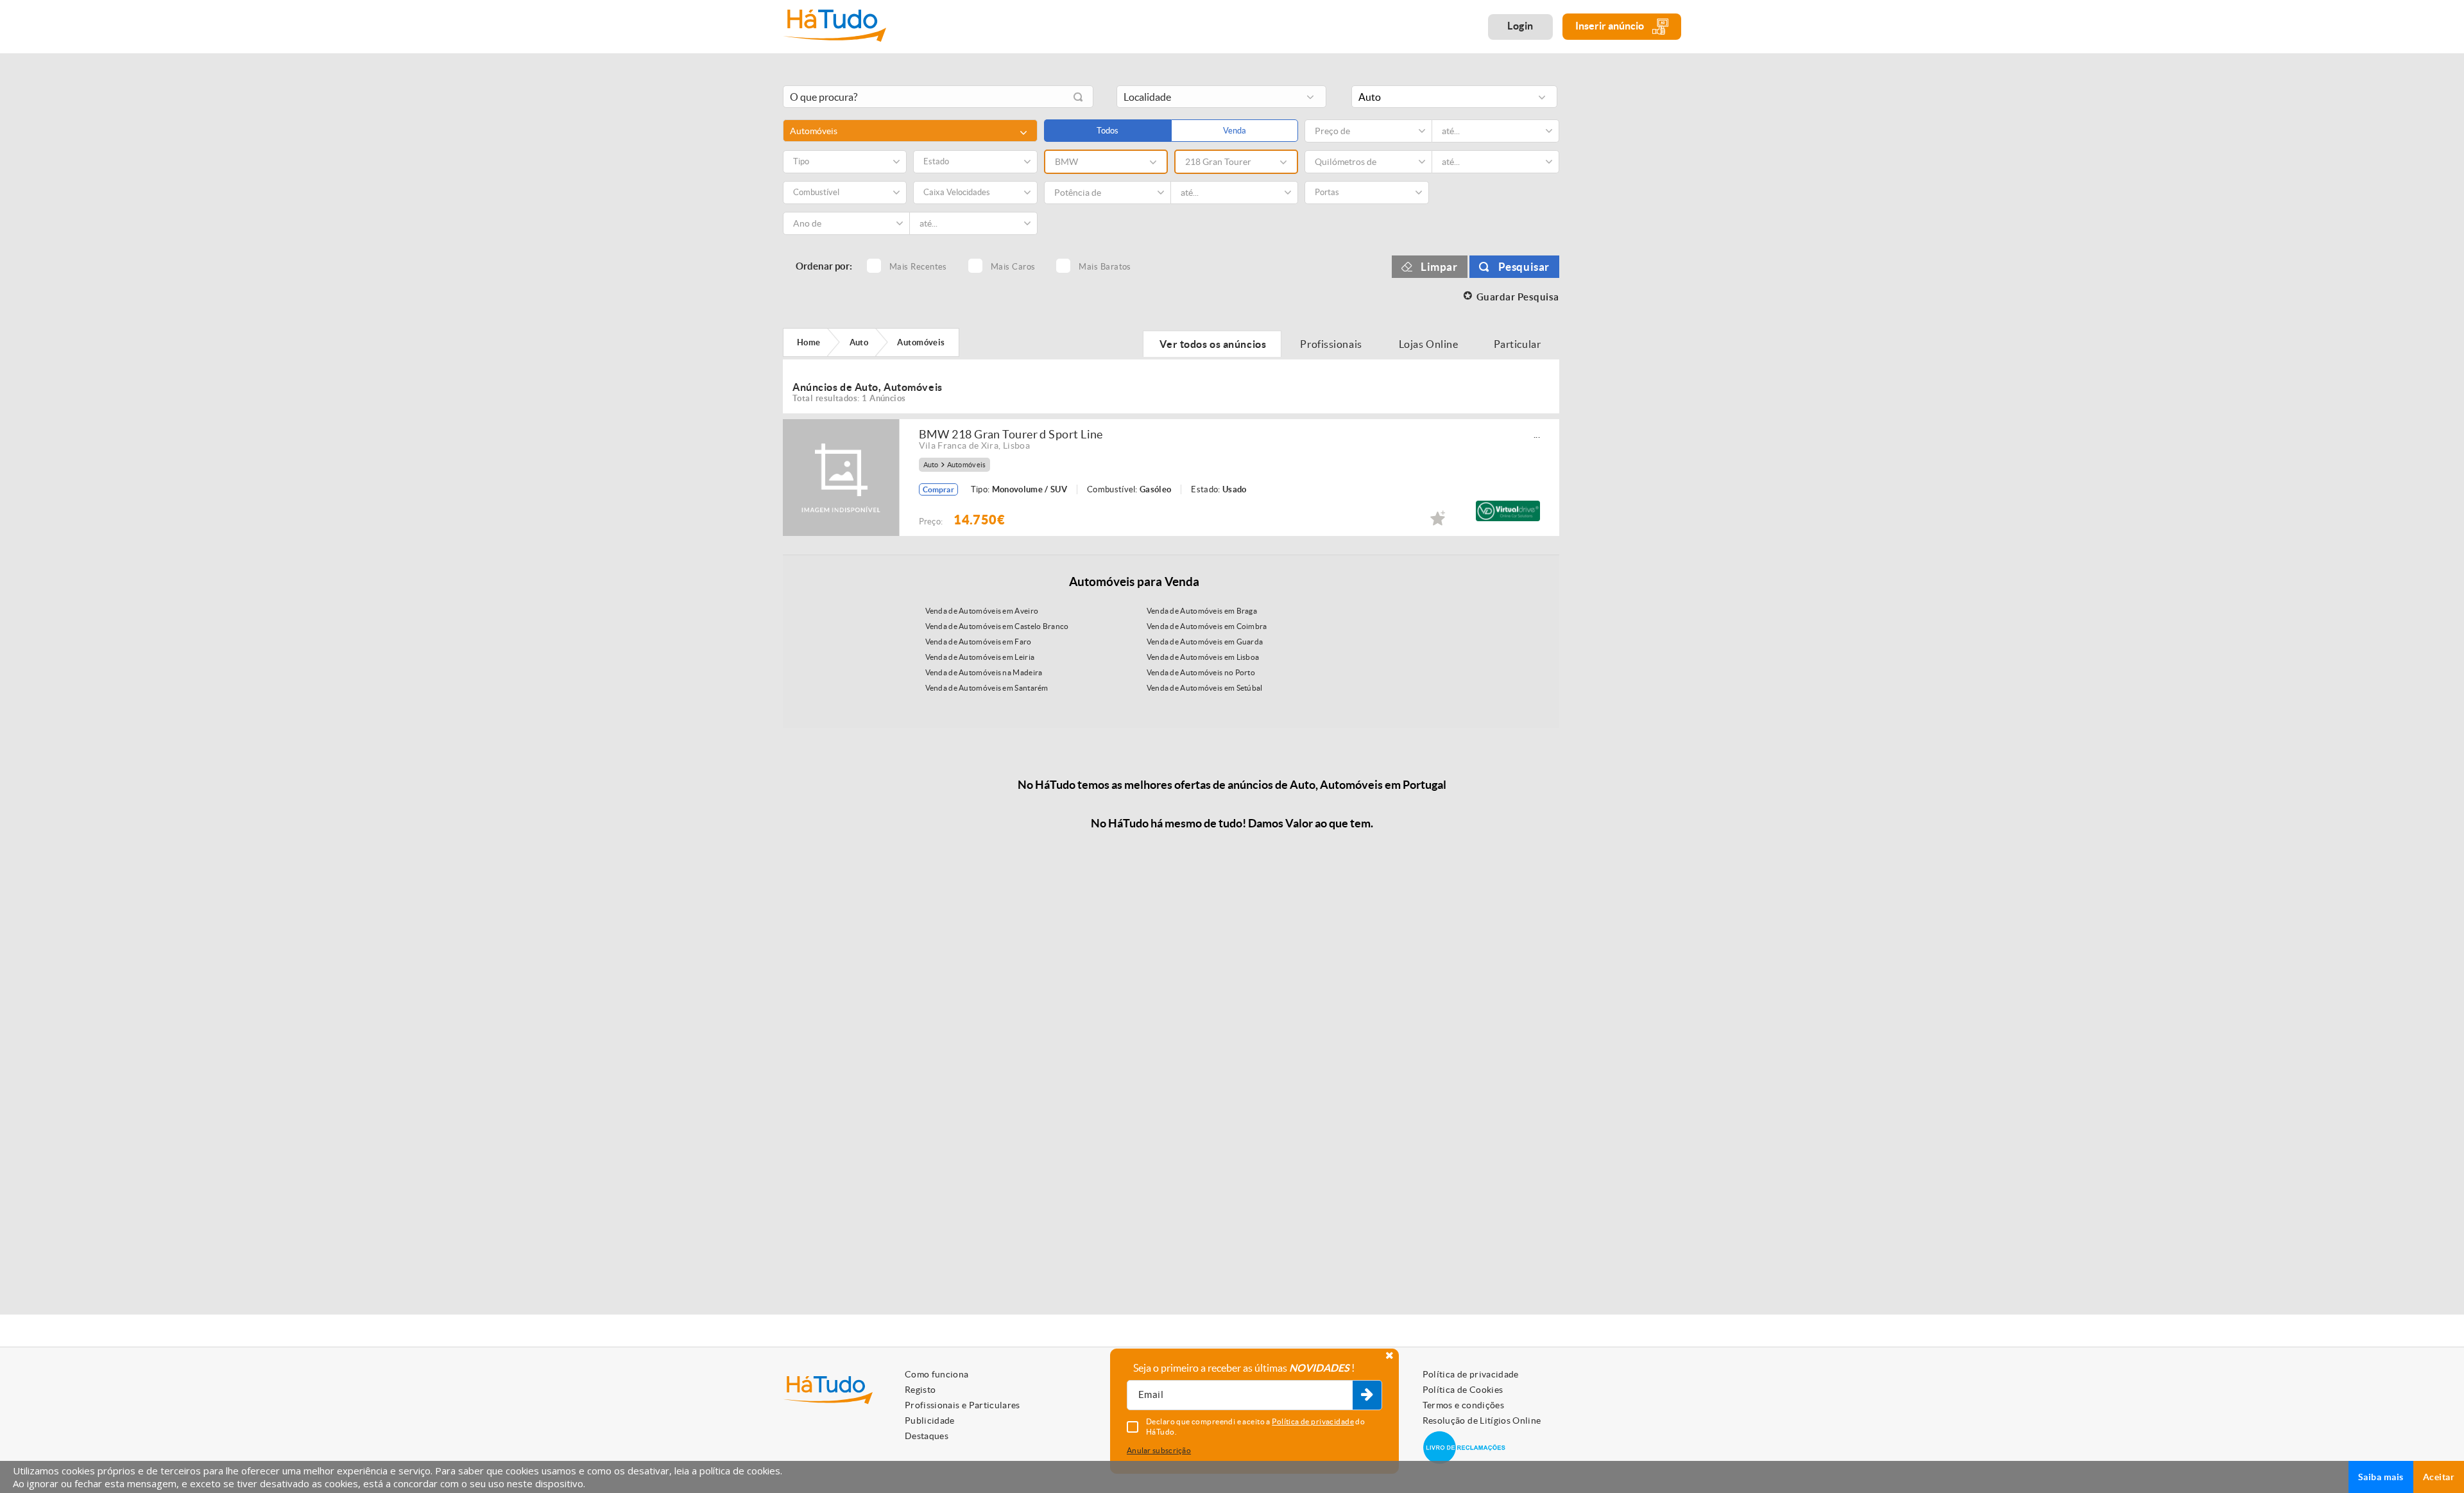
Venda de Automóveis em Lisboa (1203, 657)
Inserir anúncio (1611, 26)
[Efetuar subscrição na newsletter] (1367, 1395)
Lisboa (1016, 445)
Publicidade (930, 1420)
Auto (931, 465)
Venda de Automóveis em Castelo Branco (997, 626)
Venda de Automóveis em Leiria (980, 657)
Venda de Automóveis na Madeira (984, 672)
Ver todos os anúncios (1212, 344)
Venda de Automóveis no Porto (1201, 672)
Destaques (927, 1436)
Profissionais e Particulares (963, 1405)
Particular (1518, 344)
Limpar (1439, 267)
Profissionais (1331, 344)
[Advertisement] (1630, 272)
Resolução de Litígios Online (1482, 1420)
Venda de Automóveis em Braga (1202, 611)
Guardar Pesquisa (1518, 297)
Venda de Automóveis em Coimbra (1207, 626)
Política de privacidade (1471, 1374)
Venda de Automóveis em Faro (979, 642)
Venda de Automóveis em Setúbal (1205, 688)
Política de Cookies (1463, 1390)
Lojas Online (1429, 344)
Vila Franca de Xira (959, 445)
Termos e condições (1463, 1405)
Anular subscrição (1159, 1450)
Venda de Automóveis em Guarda (1205, 642)
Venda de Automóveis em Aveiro (982, 611)
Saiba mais (2381, 1477)
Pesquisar (1524, 267)
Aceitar (2439, 1477)
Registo (920, 1390)
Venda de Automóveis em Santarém (987, 688)
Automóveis (967, 465)
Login (1520, 26)
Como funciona (937, 1374)
